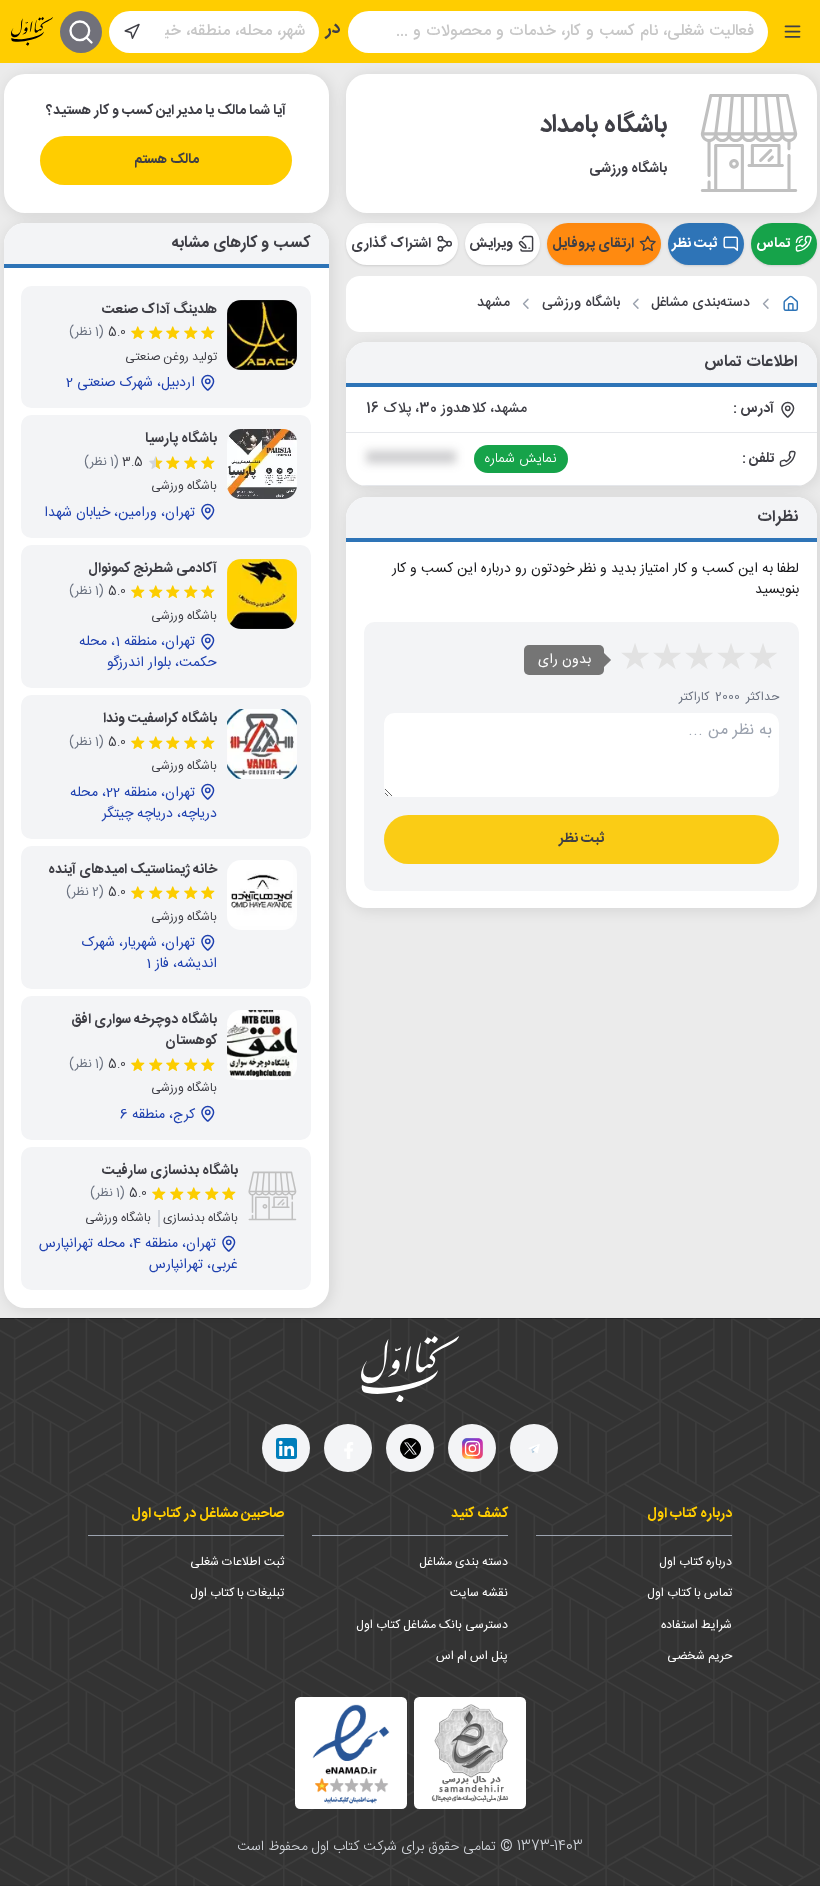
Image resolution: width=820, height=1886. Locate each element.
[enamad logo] (351, 1753)
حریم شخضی (699, 1656)
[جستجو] (81, 32)
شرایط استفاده (696, 1625)
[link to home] (791, 304)
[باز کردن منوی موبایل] (792, 31)
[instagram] (472, 1448)
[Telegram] (534, 1448)
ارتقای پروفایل (593, 244)
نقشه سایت (479, 1593)
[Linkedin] (286, 1448)
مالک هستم (166, 160)
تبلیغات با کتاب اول (237, 1593)
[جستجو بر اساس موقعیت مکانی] (132, 32)
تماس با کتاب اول (689, 1593)
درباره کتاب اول (695, 1562)
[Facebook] (348, 1448)
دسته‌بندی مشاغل (700, 303)
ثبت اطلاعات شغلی (237, 1562)
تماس (773, 244)
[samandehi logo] (470, 1753)
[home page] (32, 31)
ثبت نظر (694, 244)
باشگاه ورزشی (581, 303)
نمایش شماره (520, 459)
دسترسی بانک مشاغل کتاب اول (432, 1625)
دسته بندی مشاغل (463, 1562)
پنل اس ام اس (472, 1656)
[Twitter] (410, 1448)
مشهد (493, 303)
